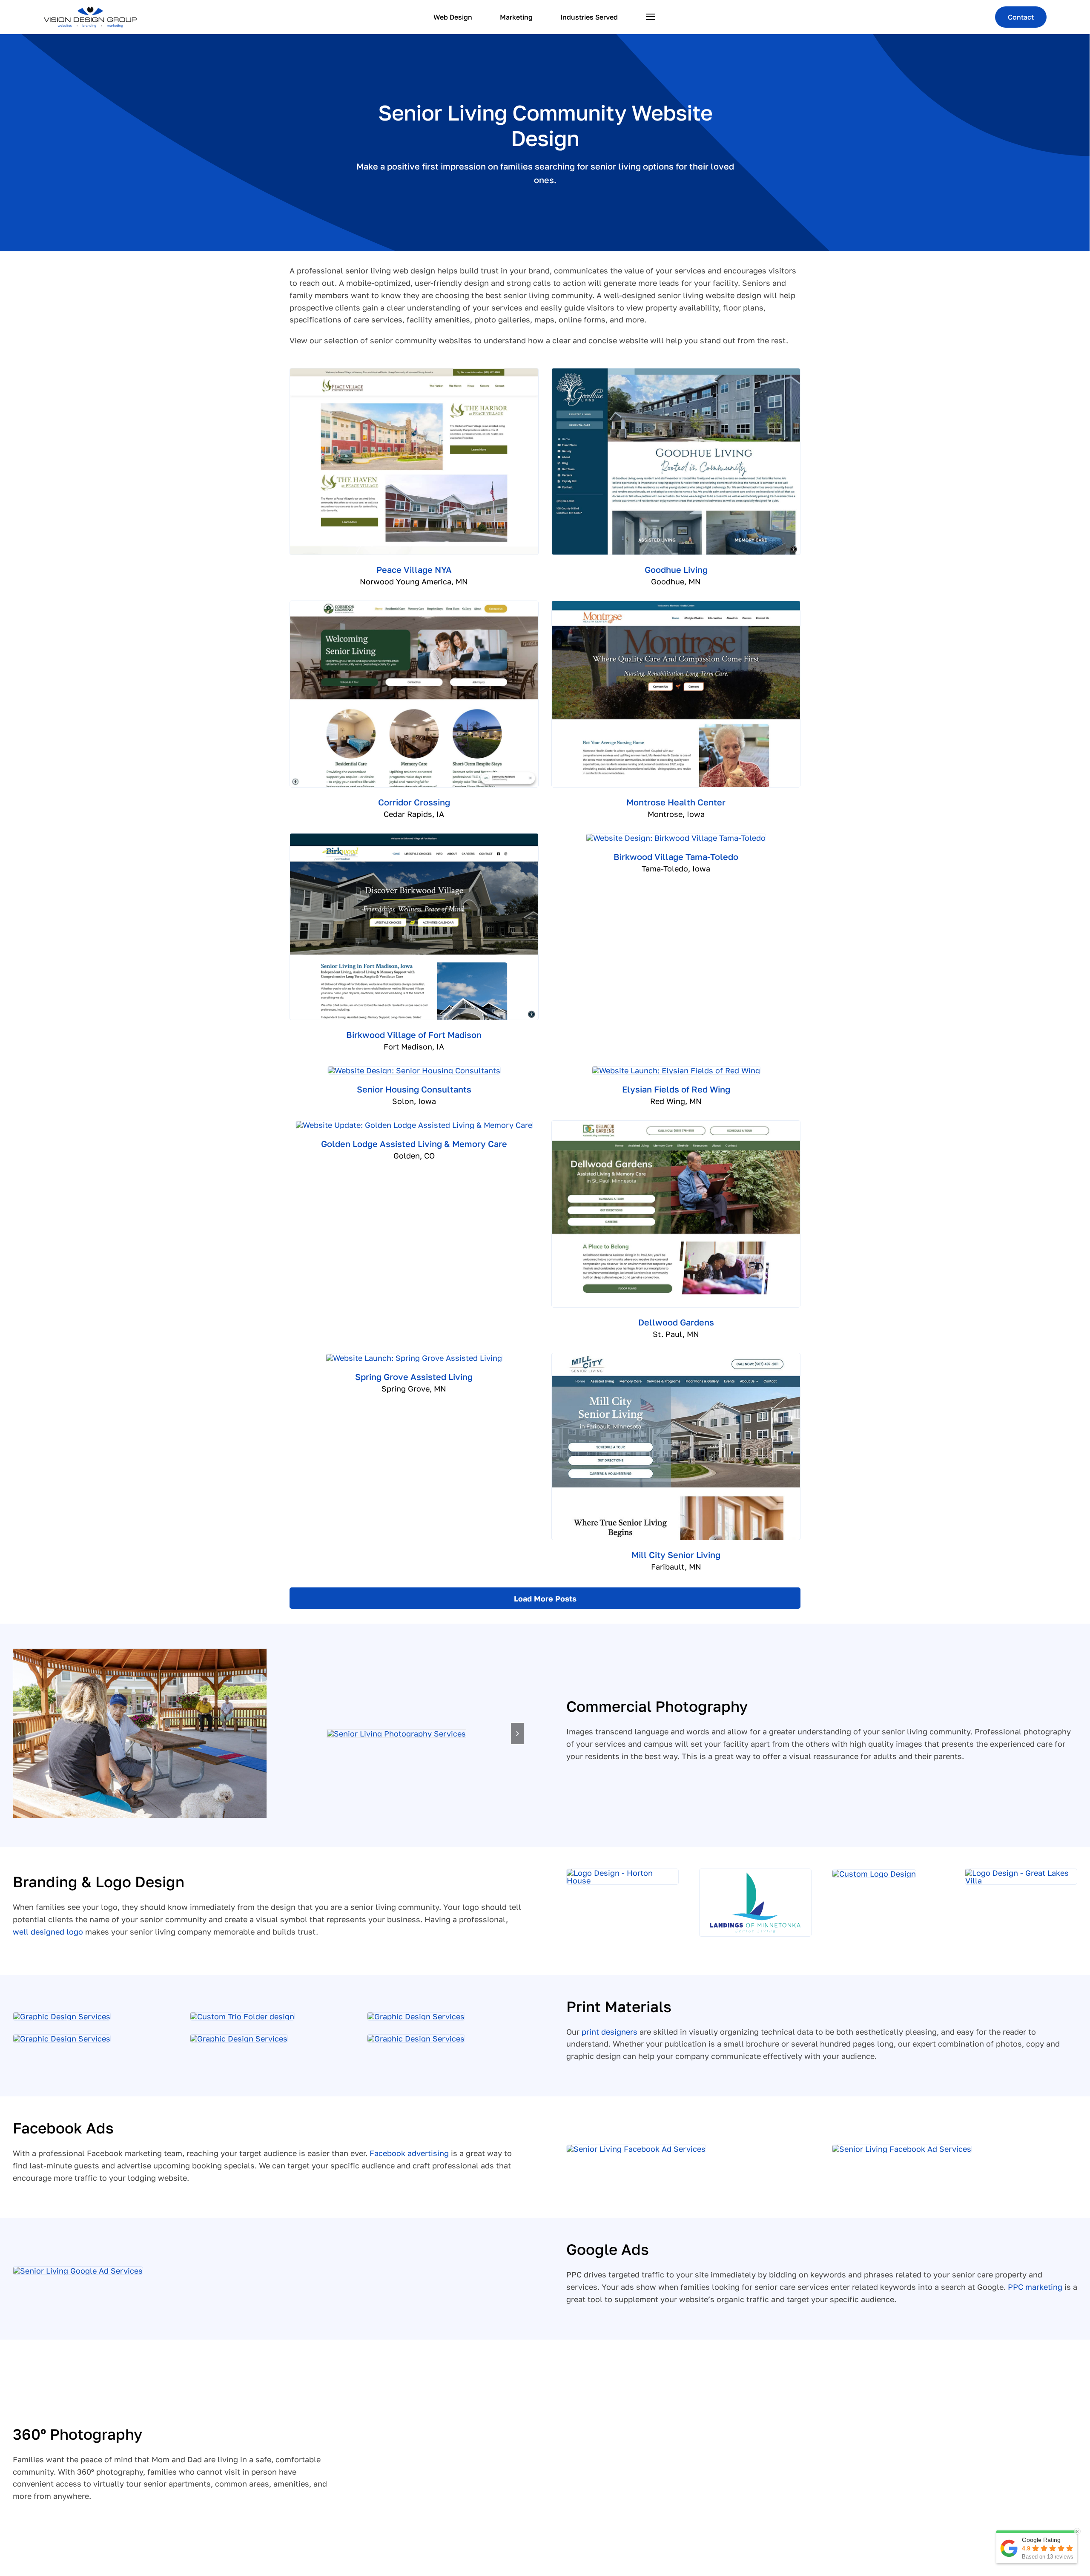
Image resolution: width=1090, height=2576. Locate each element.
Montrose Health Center (676, 802)
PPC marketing (1035, 2287)
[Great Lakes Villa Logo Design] (1021, 1873)
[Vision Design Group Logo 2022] (90, 10)
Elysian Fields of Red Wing (676, 1089)
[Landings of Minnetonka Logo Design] (755, 1873)
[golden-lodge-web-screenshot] (414, 1125)
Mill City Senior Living (676, 1555)
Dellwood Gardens (676, 1322)
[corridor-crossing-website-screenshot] (414, 605)
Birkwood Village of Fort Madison (414, 1035)
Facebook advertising (409, 2153)
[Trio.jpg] (242, 2016)
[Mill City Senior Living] (676, 1357)
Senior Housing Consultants (414, 1089)
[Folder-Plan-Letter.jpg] (62, 2038)
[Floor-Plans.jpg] (416, 2016)
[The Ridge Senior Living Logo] (874, 1874)
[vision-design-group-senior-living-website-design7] (140, 1733)
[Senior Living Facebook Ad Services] (636, 2149)
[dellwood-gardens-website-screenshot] (676, 1124)
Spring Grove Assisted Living (414, 1377)
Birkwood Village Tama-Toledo (676, 857)
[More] (651, 17)
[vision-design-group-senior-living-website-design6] (396, 1734)
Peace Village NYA (414, 569)
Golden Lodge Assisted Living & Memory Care (414, 1144)
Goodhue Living (676, 569)
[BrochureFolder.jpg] (62, 2016)
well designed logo (48, 1932)
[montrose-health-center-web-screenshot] (676, 605)
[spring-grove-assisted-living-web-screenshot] (414, 1358)
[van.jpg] (239, 2038)
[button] (19, 1734)
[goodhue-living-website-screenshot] (676, 372)
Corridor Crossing (414, 802)
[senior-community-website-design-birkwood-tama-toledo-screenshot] (676, 838)
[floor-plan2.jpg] (416, 2038)
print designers (610, 2032)
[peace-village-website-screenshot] (414, 372)
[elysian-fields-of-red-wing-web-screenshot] (676, 1070)
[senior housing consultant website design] (414, 1070)
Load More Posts (545, 1598)
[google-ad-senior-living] (78, 2271)
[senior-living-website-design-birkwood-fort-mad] (414, 837)
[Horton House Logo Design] (622, 1873)
